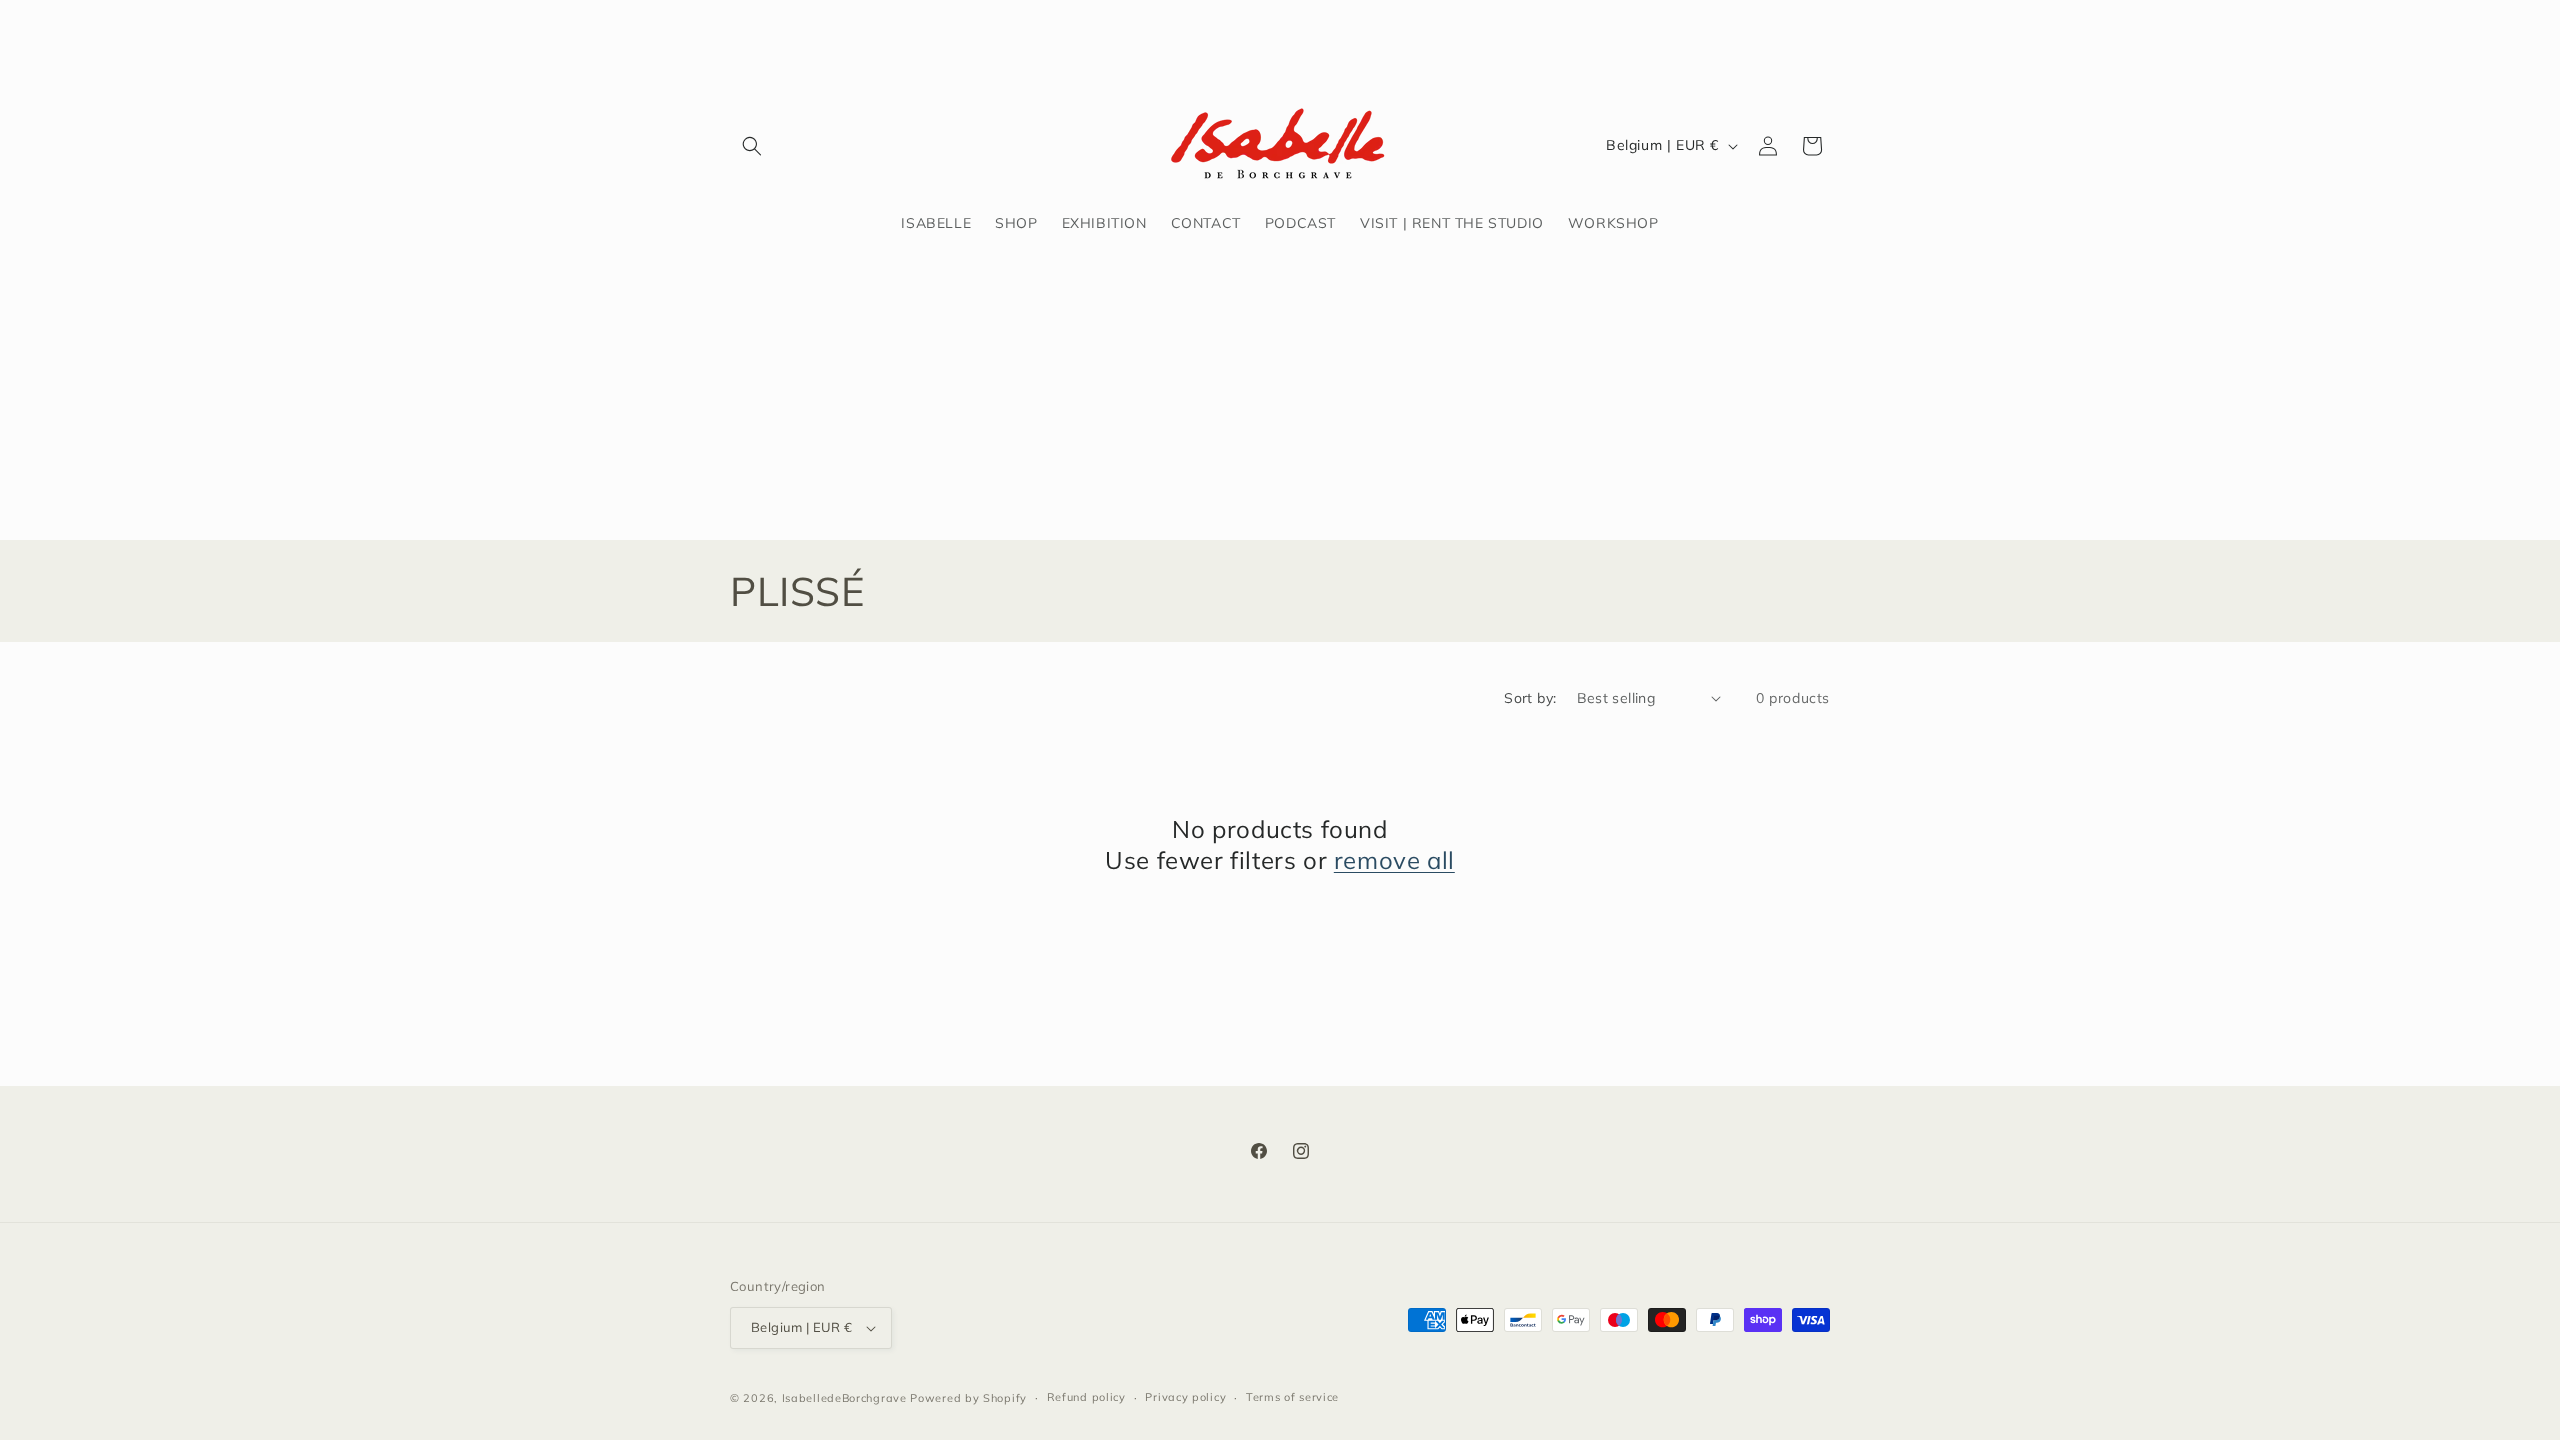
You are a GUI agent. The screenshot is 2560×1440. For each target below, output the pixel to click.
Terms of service (1292, 1397)
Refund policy (1086, 1397)
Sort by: (1530, 698)
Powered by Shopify (968, 1398)
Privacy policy (1185, 1397)
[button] (752, 146)
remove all (1394, 860)
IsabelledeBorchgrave (844, 1398)
